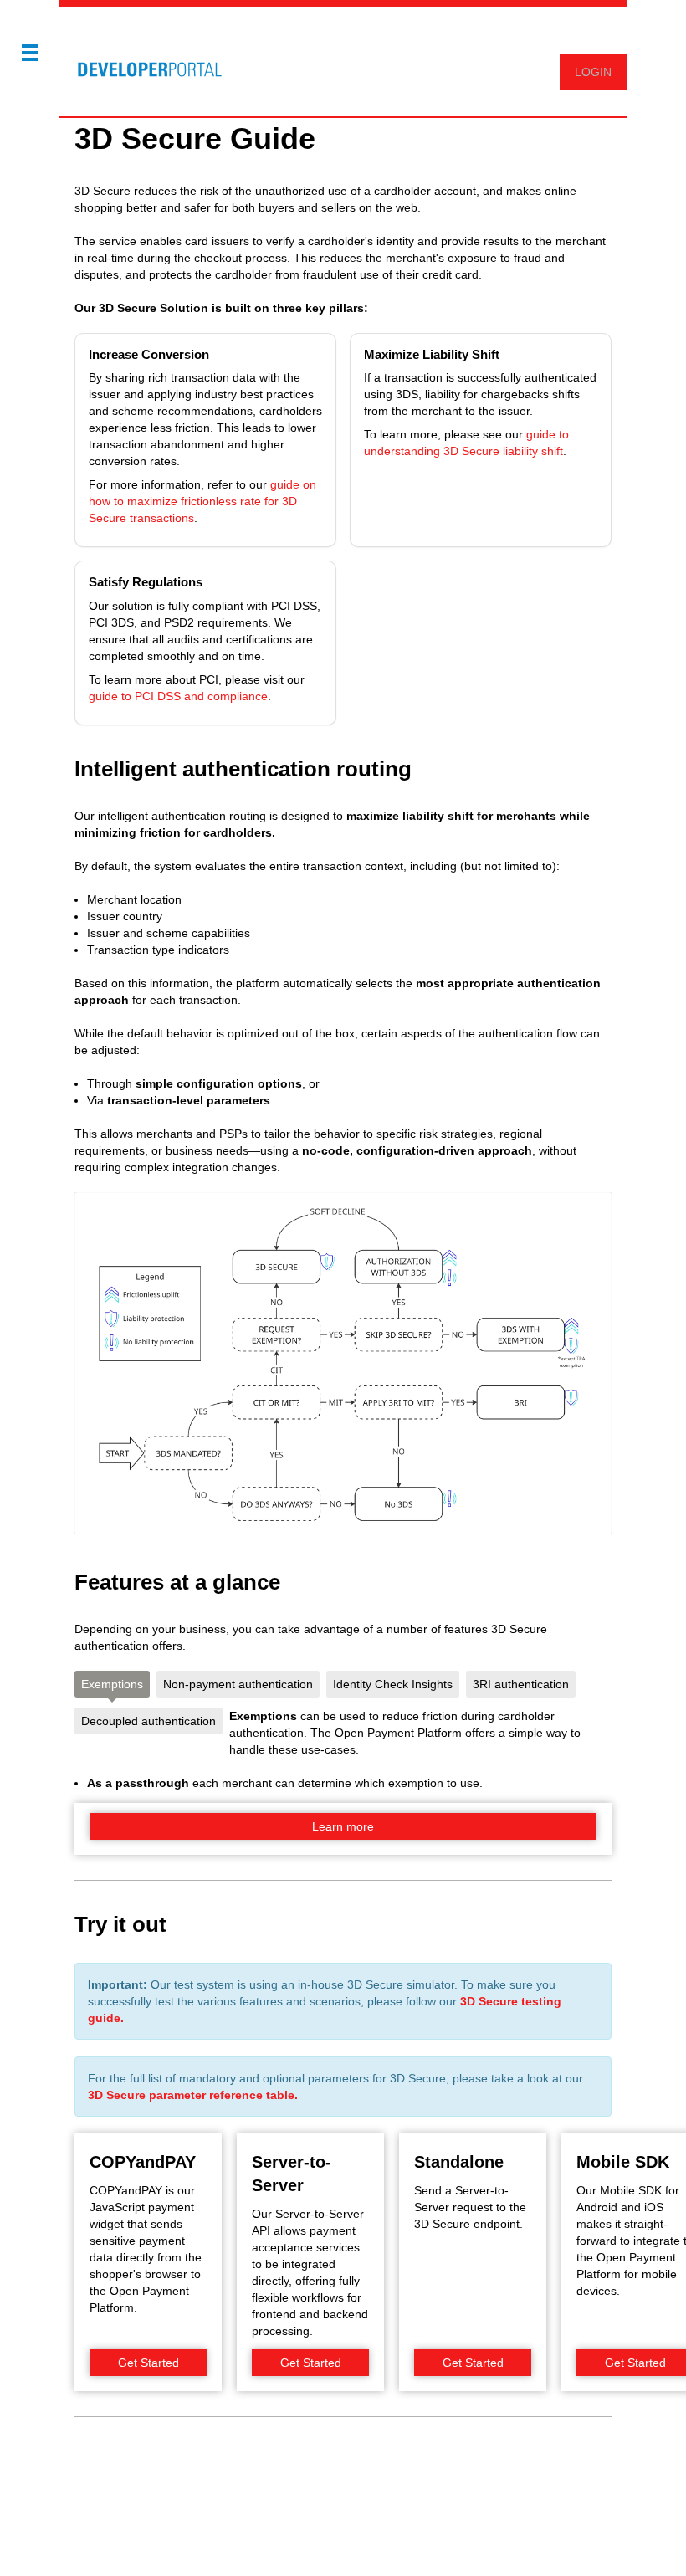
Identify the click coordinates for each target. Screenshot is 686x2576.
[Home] (142, 61)
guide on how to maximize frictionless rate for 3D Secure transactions (202, 501)
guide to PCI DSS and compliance (178, 696)
